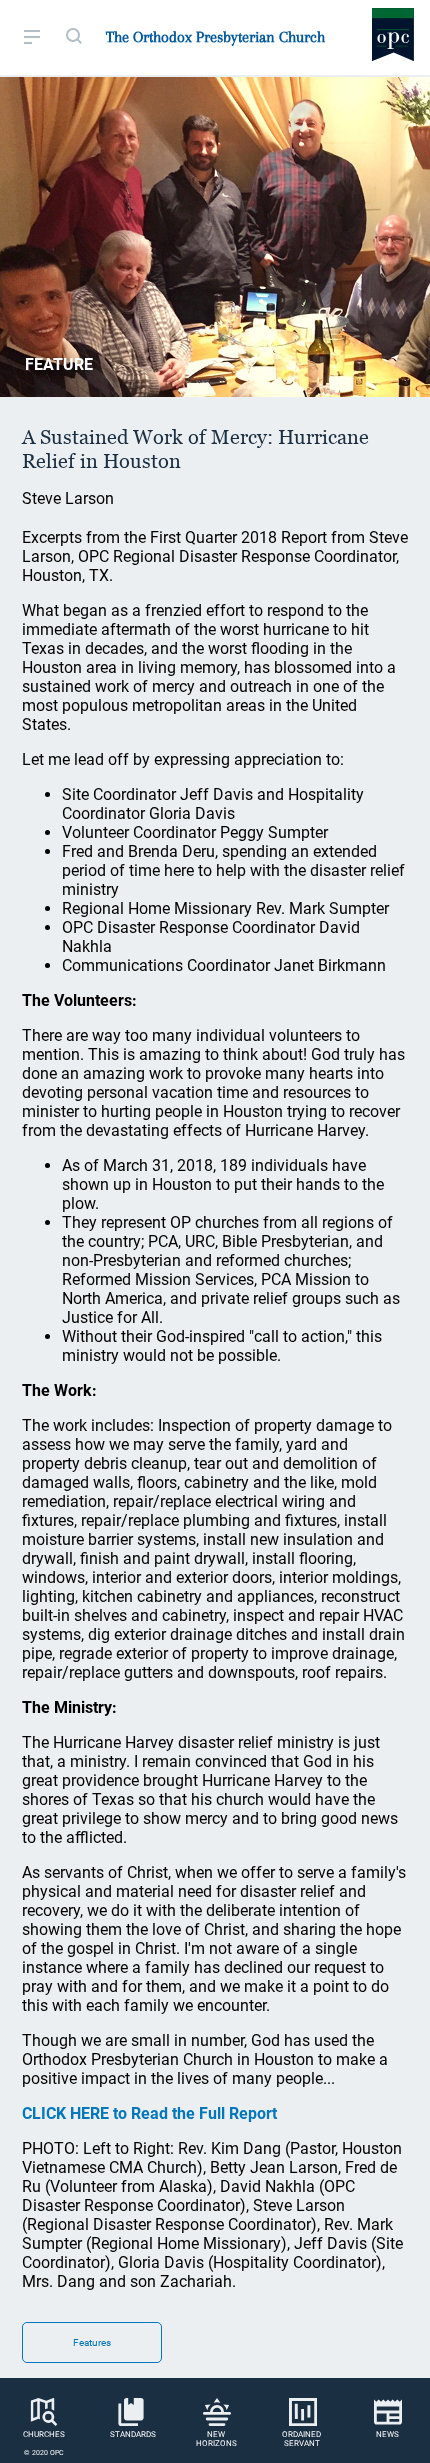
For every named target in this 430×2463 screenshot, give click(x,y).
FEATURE (59, 364)
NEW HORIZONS (216, 2439)
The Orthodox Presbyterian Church (215, 37)
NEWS (387, 2434)
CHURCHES (44, 2434)
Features (92, 2342)
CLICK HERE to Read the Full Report (149, 2113)
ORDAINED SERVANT (301, 2439)
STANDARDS (133, 2434)
